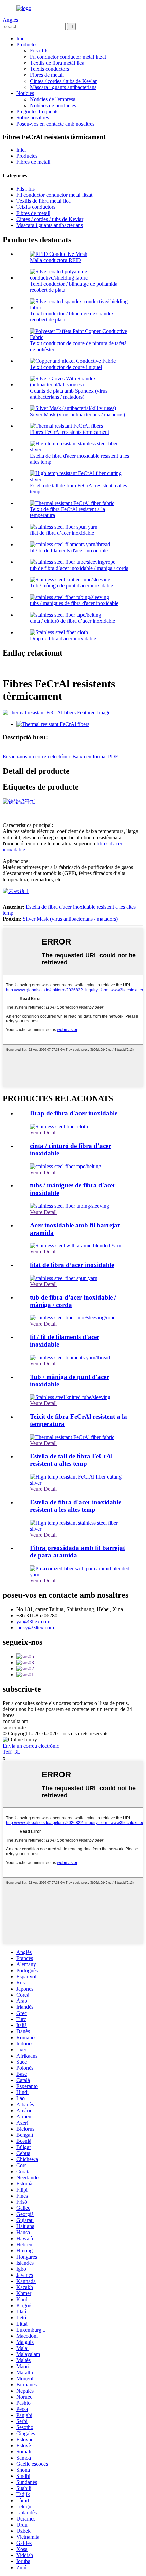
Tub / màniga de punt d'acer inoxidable (71, 586)
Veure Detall (43, 1132)
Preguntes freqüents (37, 112)
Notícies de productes (53, 105)
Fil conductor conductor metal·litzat (68, 57)
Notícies (25, 93)
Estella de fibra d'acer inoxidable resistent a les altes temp (76, 1506)
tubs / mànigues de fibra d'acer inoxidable (74, 603)
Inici (21, 38)
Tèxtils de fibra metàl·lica (57, 63)
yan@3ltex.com (33, 1622)
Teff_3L (12, 1752)
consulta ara (15, 1721)
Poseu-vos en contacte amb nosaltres (55, 124)
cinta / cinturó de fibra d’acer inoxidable (72, 621)
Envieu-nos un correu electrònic (37, 757)
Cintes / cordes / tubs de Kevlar (63, 81)
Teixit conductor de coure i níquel (66, 367)
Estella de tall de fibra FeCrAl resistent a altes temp (71, 1460)
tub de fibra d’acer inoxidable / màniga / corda (79, 568)
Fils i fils (39, 51)
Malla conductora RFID (56, 260)
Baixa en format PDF (95, 757)
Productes (27, 45)
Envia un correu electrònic (31, 1746)
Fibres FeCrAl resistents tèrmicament (69, 432)
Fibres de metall (47, 75)
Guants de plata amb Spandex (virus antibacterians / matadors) (69, 394)
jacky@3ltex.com (35, 1628)
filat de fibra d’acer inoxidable (62, 533)
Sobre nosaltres (33, 118)
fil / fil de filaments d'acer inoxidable (69, 550)
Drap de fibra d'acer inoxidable (63, 638)
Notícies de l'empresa (53, 99)
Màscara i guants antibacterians (63, 87)
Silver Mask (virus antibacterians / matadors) (77, 414)
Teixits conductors (49, 69)
